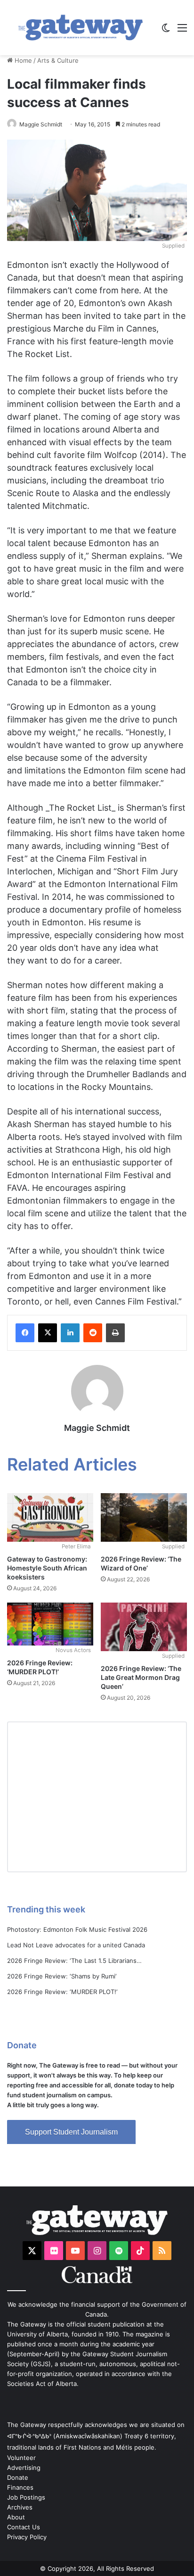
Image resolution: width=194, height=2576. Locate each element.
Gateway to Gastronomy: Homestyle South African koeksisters (47, 1568)
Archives (20, 2507)
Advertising (24, 2468)
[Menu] (182, 31)
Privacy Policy (27, 2537)
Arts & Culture (58, 60)
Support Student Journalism (71, 2132)
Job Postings (26, 2497)
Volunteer (21, 2458)
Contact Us (24, 2527)
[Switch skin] (166, 31)
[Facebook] (25, 1333)
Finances (20, 2487)
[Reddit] (93, 1333)
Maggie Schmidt (41, 124)
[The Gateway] (81, 28)
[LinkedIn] (70, 1333)
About (16, 2517)
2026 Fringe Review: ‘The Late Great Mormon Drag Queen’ (141, 1677)
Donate (18, 2477)
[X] (48, 1333)
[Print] (115, 1333)
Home (22, 60)
